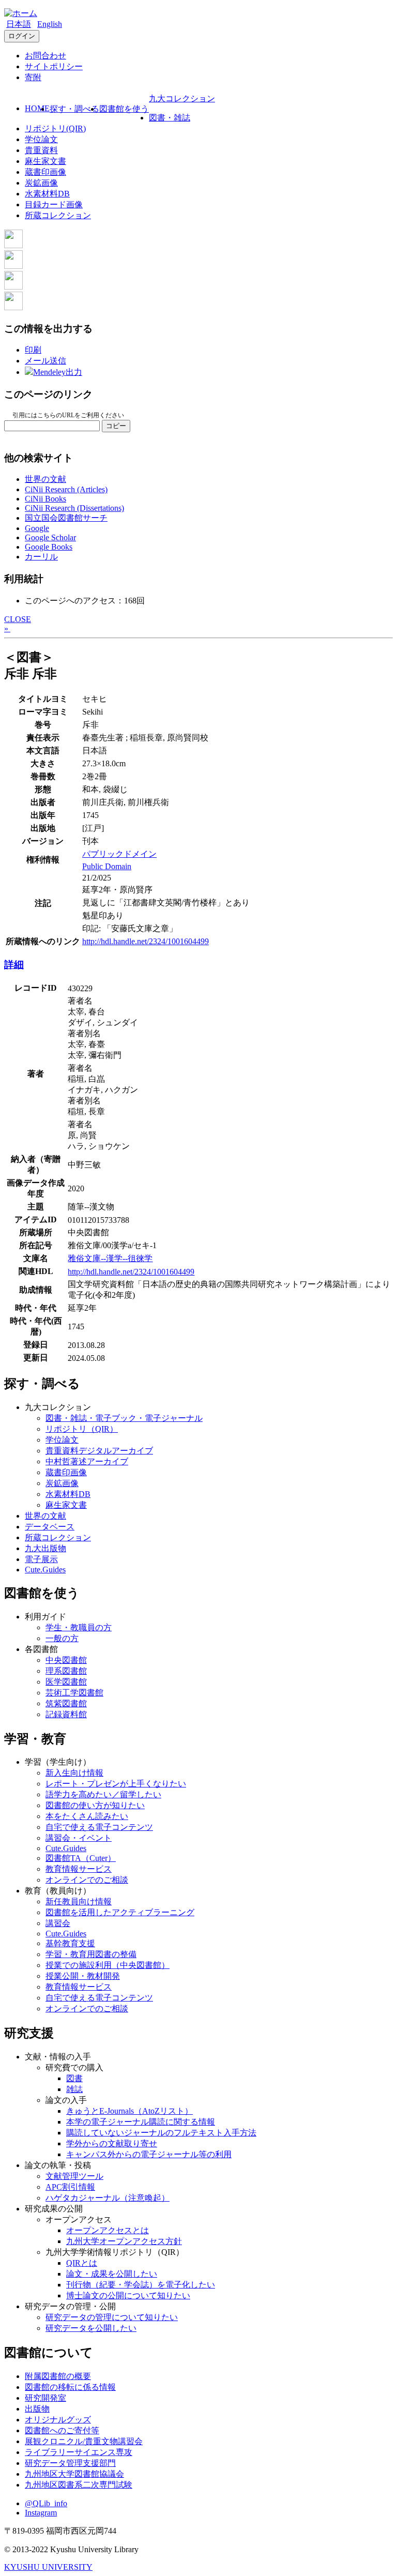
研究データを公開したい (91, 2328)
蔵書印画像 (45, 172)
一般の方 (62, 1638)
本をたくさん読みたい (87, 1816)
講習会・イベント (79, 1838)
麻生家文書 (45, 161)
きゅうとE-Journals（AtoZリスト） (129, 2111)
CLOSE (18, 619)
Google (37, 528)
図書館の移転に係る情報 (70, 2387)
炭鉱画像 (41, 183)
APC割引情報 (70, 2187)
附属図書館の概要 (58, 2376)
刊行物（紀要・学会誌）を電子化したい (141, 2285)
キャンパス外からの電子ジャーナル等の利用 (149, 2154)
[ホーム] (21, 13)
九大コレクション (182, 99)
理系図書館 (66, 1671)
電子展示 (41, 1559)
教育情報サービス (79, 1869)
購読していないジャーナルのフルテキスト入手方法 (161, 2133)
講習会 (58, 1923)
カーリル (41, 557)
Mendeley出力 (58, 372)
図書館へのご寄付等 (62, 2430)
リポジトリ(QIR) (55, 128)
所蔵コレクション (58, 215)
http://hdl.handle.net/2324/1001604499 (146, 941)
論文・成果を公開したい (112, 2274)
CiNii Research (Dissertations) (74, 508)
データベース (50, 1527)
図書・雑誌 (170, 118)
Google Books (49, 547)
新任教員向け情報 (79, 1901)
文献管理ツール (74, 2176)
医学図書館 (66, 1682)
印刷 (33, 350)
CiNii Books (45, 499)
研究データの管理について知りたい (112, 2317)
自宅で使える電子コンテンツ (99, 1827)
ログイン (22, 36)
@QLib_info (46, 2503)
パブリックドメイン (119, 854)
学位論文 (41, 139)
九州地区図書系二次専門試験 (79, 2485)
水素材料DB (47, 194)
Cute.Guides (45, 1570)
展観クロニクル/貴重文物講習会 (84, 2441)
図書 (74, 2078)
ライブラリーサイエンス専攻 (79, 2452)
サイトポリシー (54, 66)
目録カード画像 (54, 204)
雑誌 (74, 2089)
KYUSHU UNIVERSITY (48, 2567)
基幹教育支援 (70, 1943)
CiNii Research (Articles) (66, 489)
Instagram (41, 2513)
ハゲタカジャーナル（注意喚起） (108, 2198)
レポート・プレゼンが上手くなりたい (116, 1784)
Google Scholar (50, 537)
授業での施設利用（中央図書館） (108, 1965)
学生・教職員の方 (79, 1627)
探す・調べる (74, 109)
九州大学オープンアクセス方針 (124, 2241)
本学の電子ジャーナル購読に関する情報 (141, 2122)
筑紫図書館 (66, 1703)
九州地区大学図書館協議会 (74, 2474)
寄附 (33, 77)
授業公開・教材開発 (83, 1976)
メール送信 (45, 361)
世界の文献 (45, 479)
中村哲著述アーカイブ (87, 1461)
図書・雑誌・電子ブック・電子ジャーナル (124, 1418)
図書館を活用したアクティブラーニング (120, 1912)
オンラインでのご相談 (87, 1880)
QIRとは (82, 2263)
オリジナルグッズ (58, 2420)
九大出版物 (45, 1548)
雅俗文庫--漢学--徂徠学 (110, 1258)
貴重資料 (41, 150)
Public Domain (107, 866)
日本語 (19, 24)
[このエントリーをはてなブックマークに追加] (13, 287)
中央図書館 (66, 1660)
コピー (116, 426)
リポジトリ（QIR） (82, 1429)
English (50, 24)
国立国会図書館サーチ (66, 518)
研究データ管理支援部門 (70, 2463)
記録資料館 (66, 1714)
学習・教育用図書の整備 (91, 1954)
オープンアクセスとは (108, 2230)
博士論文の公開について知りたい (128, 2295)
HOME (37, 108)
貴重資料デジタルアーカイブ (99, 1451)
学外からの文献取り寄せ (112, 2143)
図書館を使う (124, 109)
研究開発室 (45, 2398)
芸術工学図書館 (74, 1693)
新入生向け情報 (74, 1773)
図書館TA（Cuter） (81, 1858)
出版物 (37, 2409)
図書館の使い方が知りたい (95, 1805)
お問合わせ (45, 56)
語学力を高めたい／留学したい (103, 1794)
